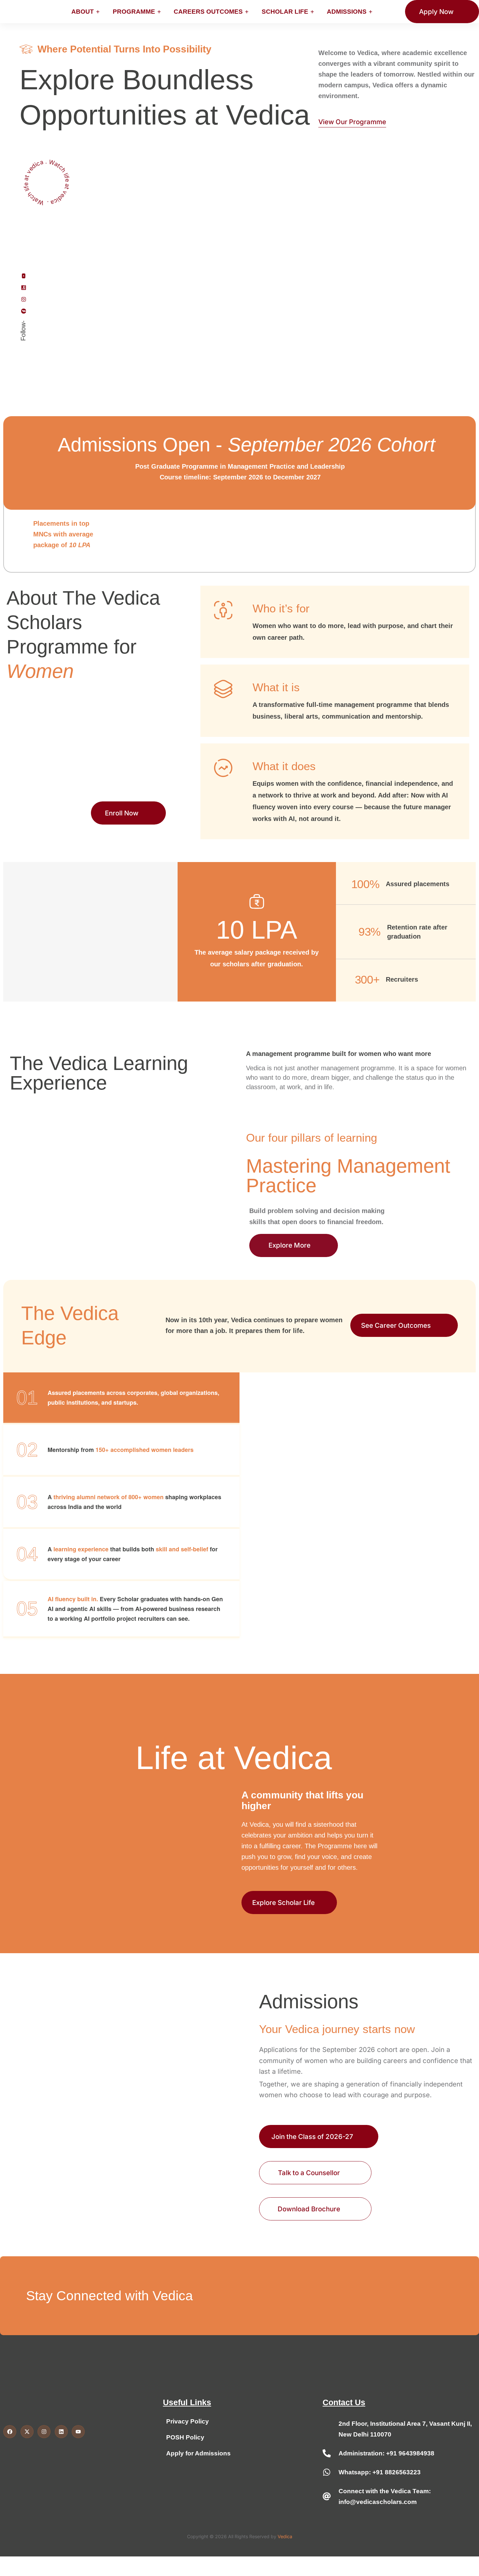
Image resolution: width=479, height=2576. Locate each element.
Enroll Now (122, 813)
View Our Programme (352, 122)
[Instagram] (23, 299)
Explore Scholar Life (283, 1903)
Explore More (290, 1245)
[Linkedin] (23, 287)
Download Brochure (309, 2209)
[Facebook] (23, 311)
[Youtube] (23, 276)
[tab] (121, 1398)
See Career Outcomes (399, 1325)
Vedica (285, 2536)
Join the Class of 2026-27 (312, 2137)
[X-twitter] (27, 2432)
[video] (46, 181)
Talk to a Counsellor (309, 2173)
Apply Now (436, 12)
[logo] (21, 11)
